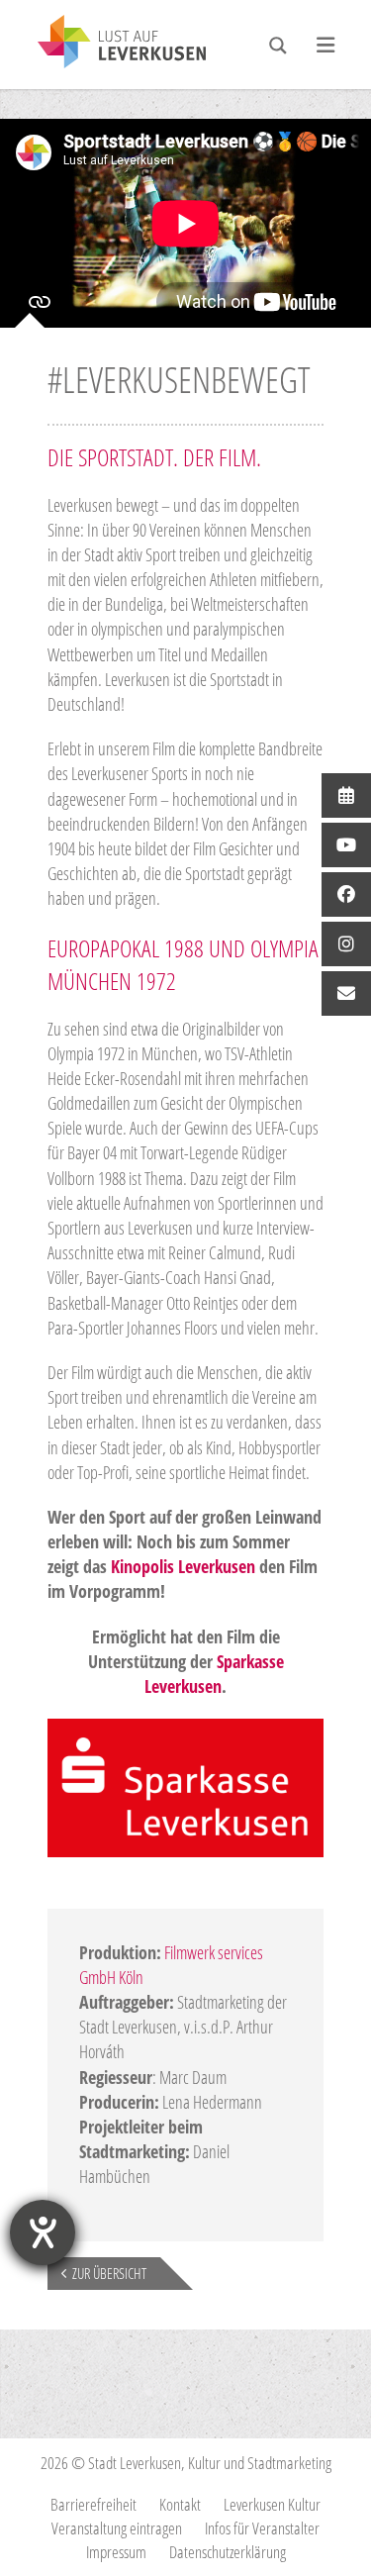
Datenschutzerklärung (228, 2552)
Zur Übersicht (109, 2273)
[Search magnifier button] (278, 46)
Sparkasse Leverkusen (214, 1674)
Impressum (116, 2552)
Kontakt (180, 2504)
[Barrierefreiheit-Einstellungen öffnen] (43, 2232)
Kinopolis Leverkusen (183, 1566)
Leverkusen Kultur (272, 2504)
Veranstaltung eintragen (117, 2528)
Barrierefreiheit (93, 2504)
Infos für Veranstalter (262, 2528)
